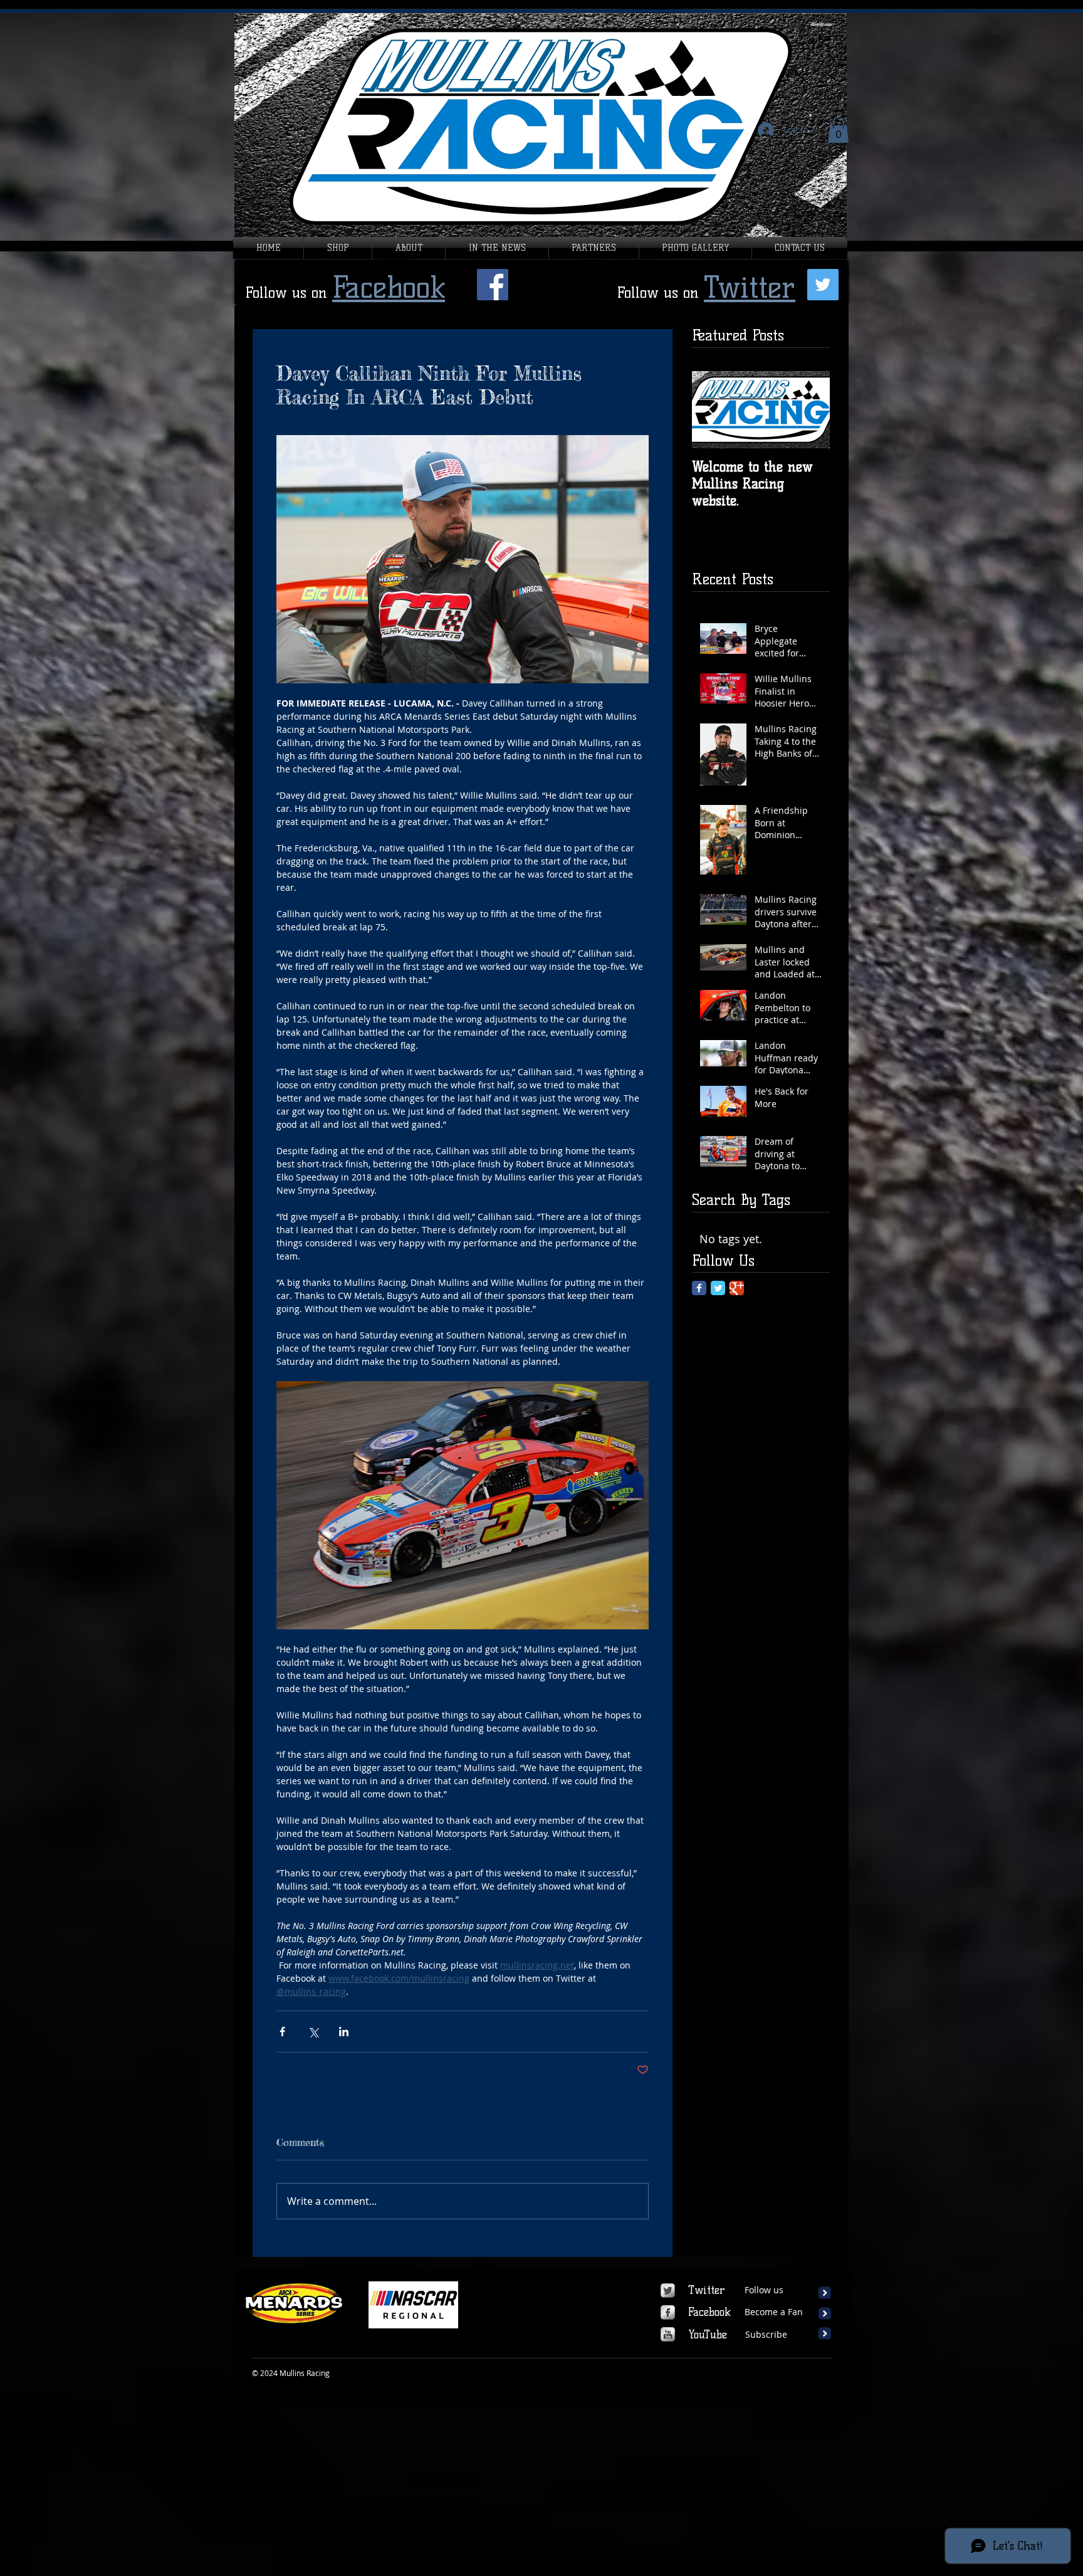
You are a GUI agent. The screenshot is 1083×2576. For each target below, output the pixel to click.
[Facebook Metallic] (668, 2312)
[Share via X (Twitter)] (313, 2032)
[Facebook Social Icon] (493, 285)
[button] (838, 130)
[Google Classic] (737, 1288)
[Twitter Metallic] (668, 2290)
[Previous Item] (712, 410)
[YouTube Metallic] (668, 2334)
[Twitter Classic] (718, 1288)
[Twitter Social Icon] (823, 285)
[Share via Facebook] (282, 2032)
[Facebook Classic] (699, 1288)
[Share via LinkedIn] (344, 2032)
